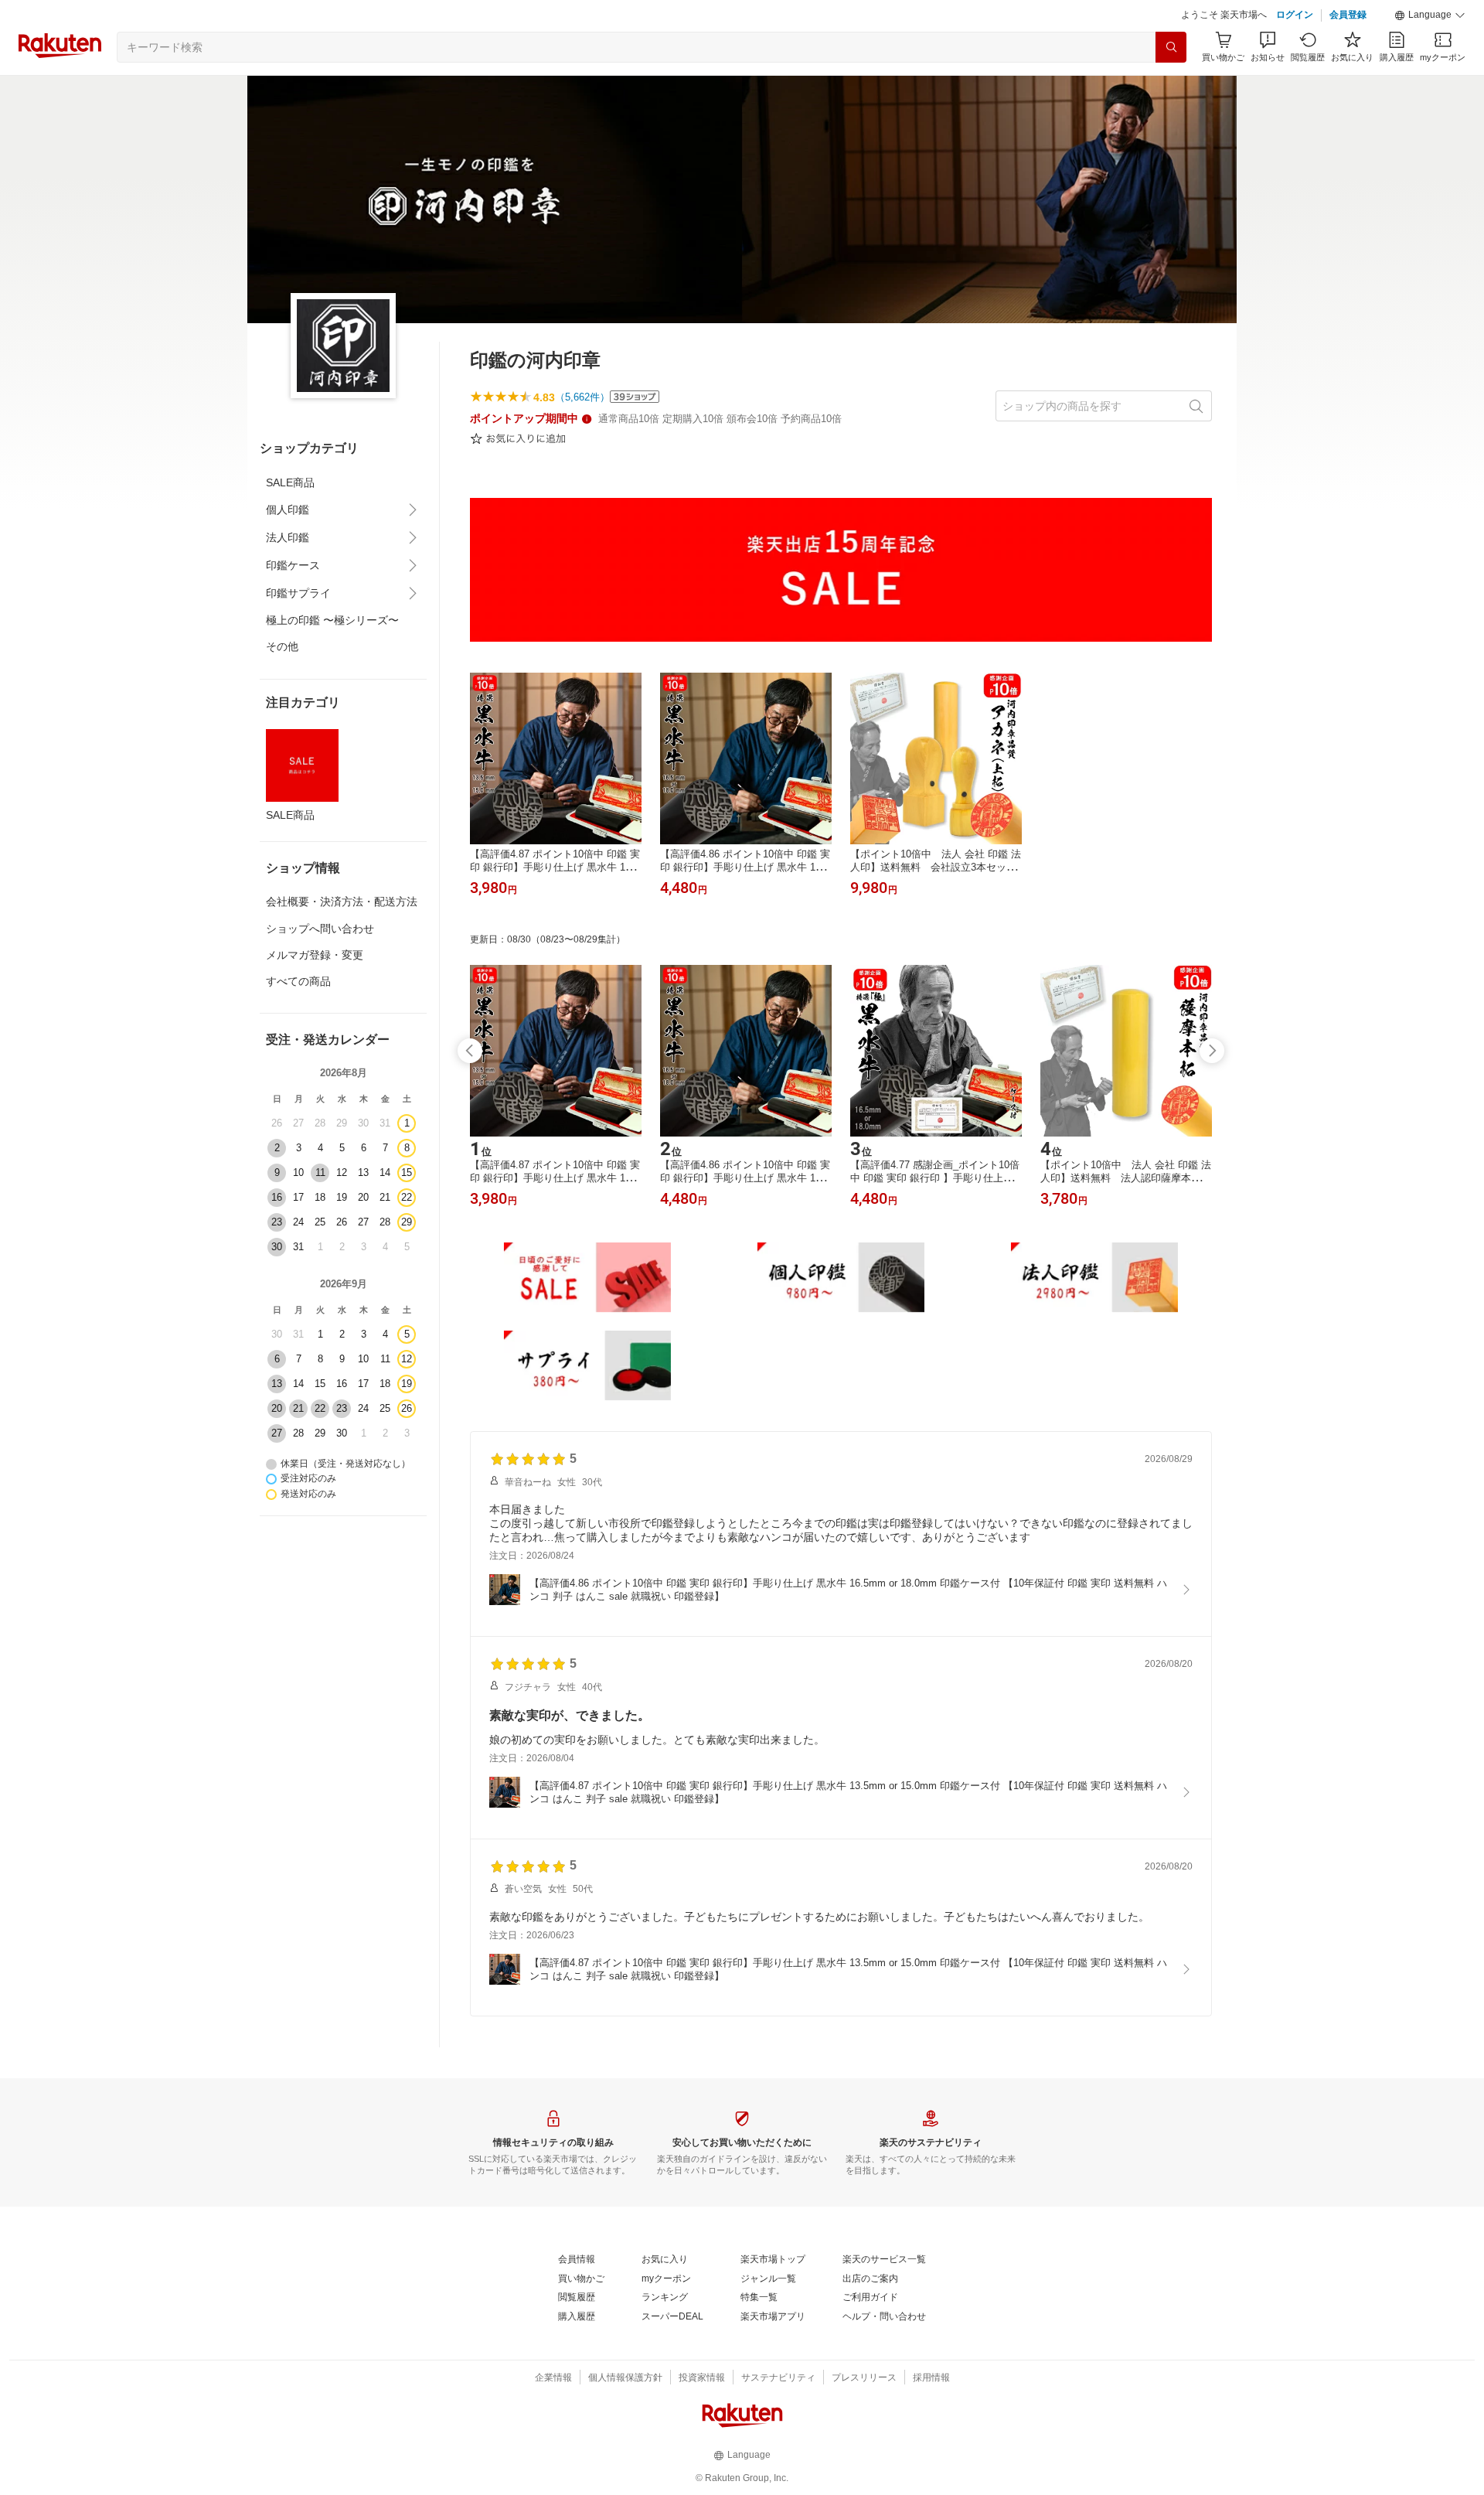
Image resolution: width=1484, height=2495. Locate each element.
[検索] (1171, 47)
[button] (1430, 15)
